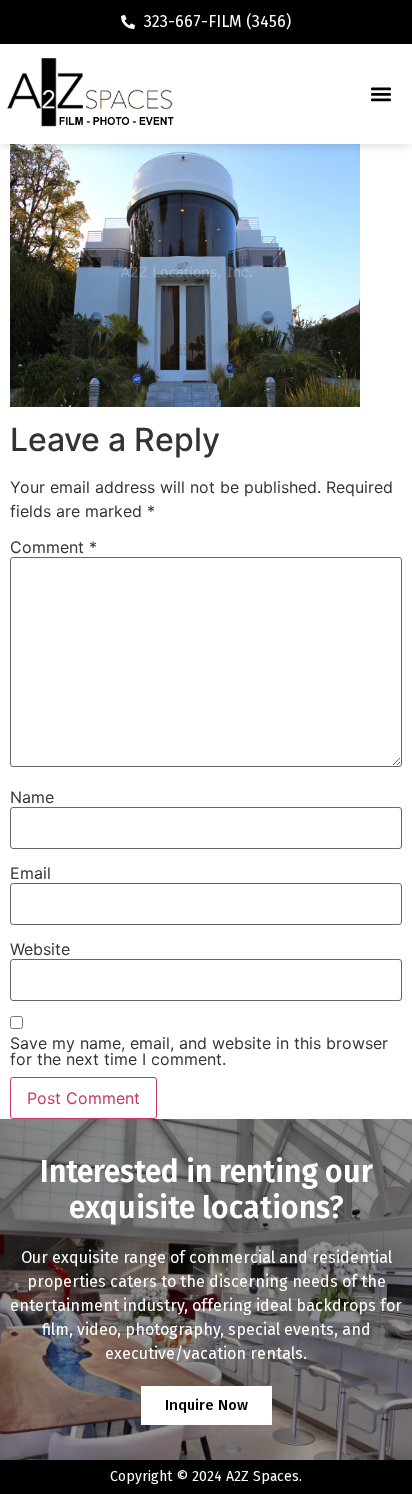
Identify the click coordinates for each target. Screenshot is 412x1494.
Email (30, 873)
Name (32, 797)
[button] (380, 94)
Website (40, 949)
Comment (53, 547)
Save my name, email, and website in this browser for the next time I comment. (199, 1051)
